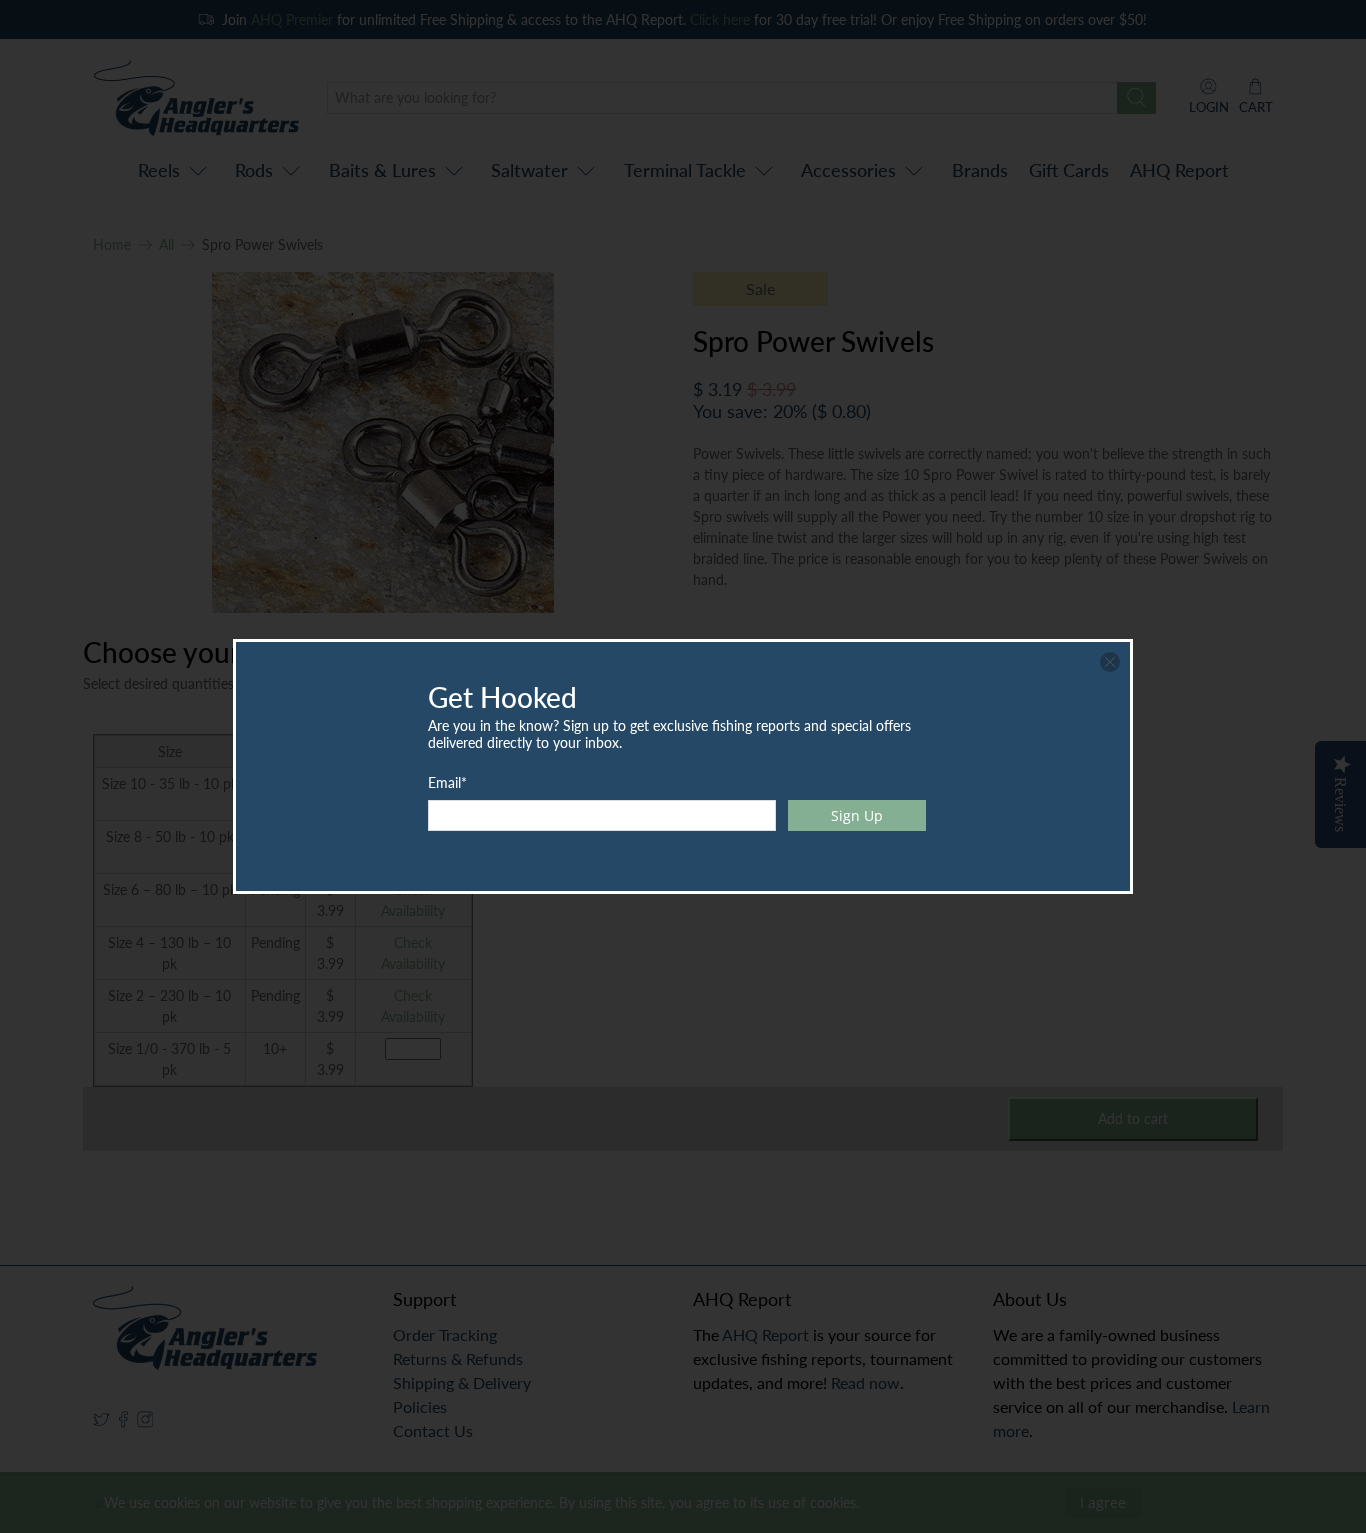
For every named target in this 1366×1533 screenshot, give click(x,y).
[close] (1110, 662)
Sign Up (857, 815)
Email (447, 782)
